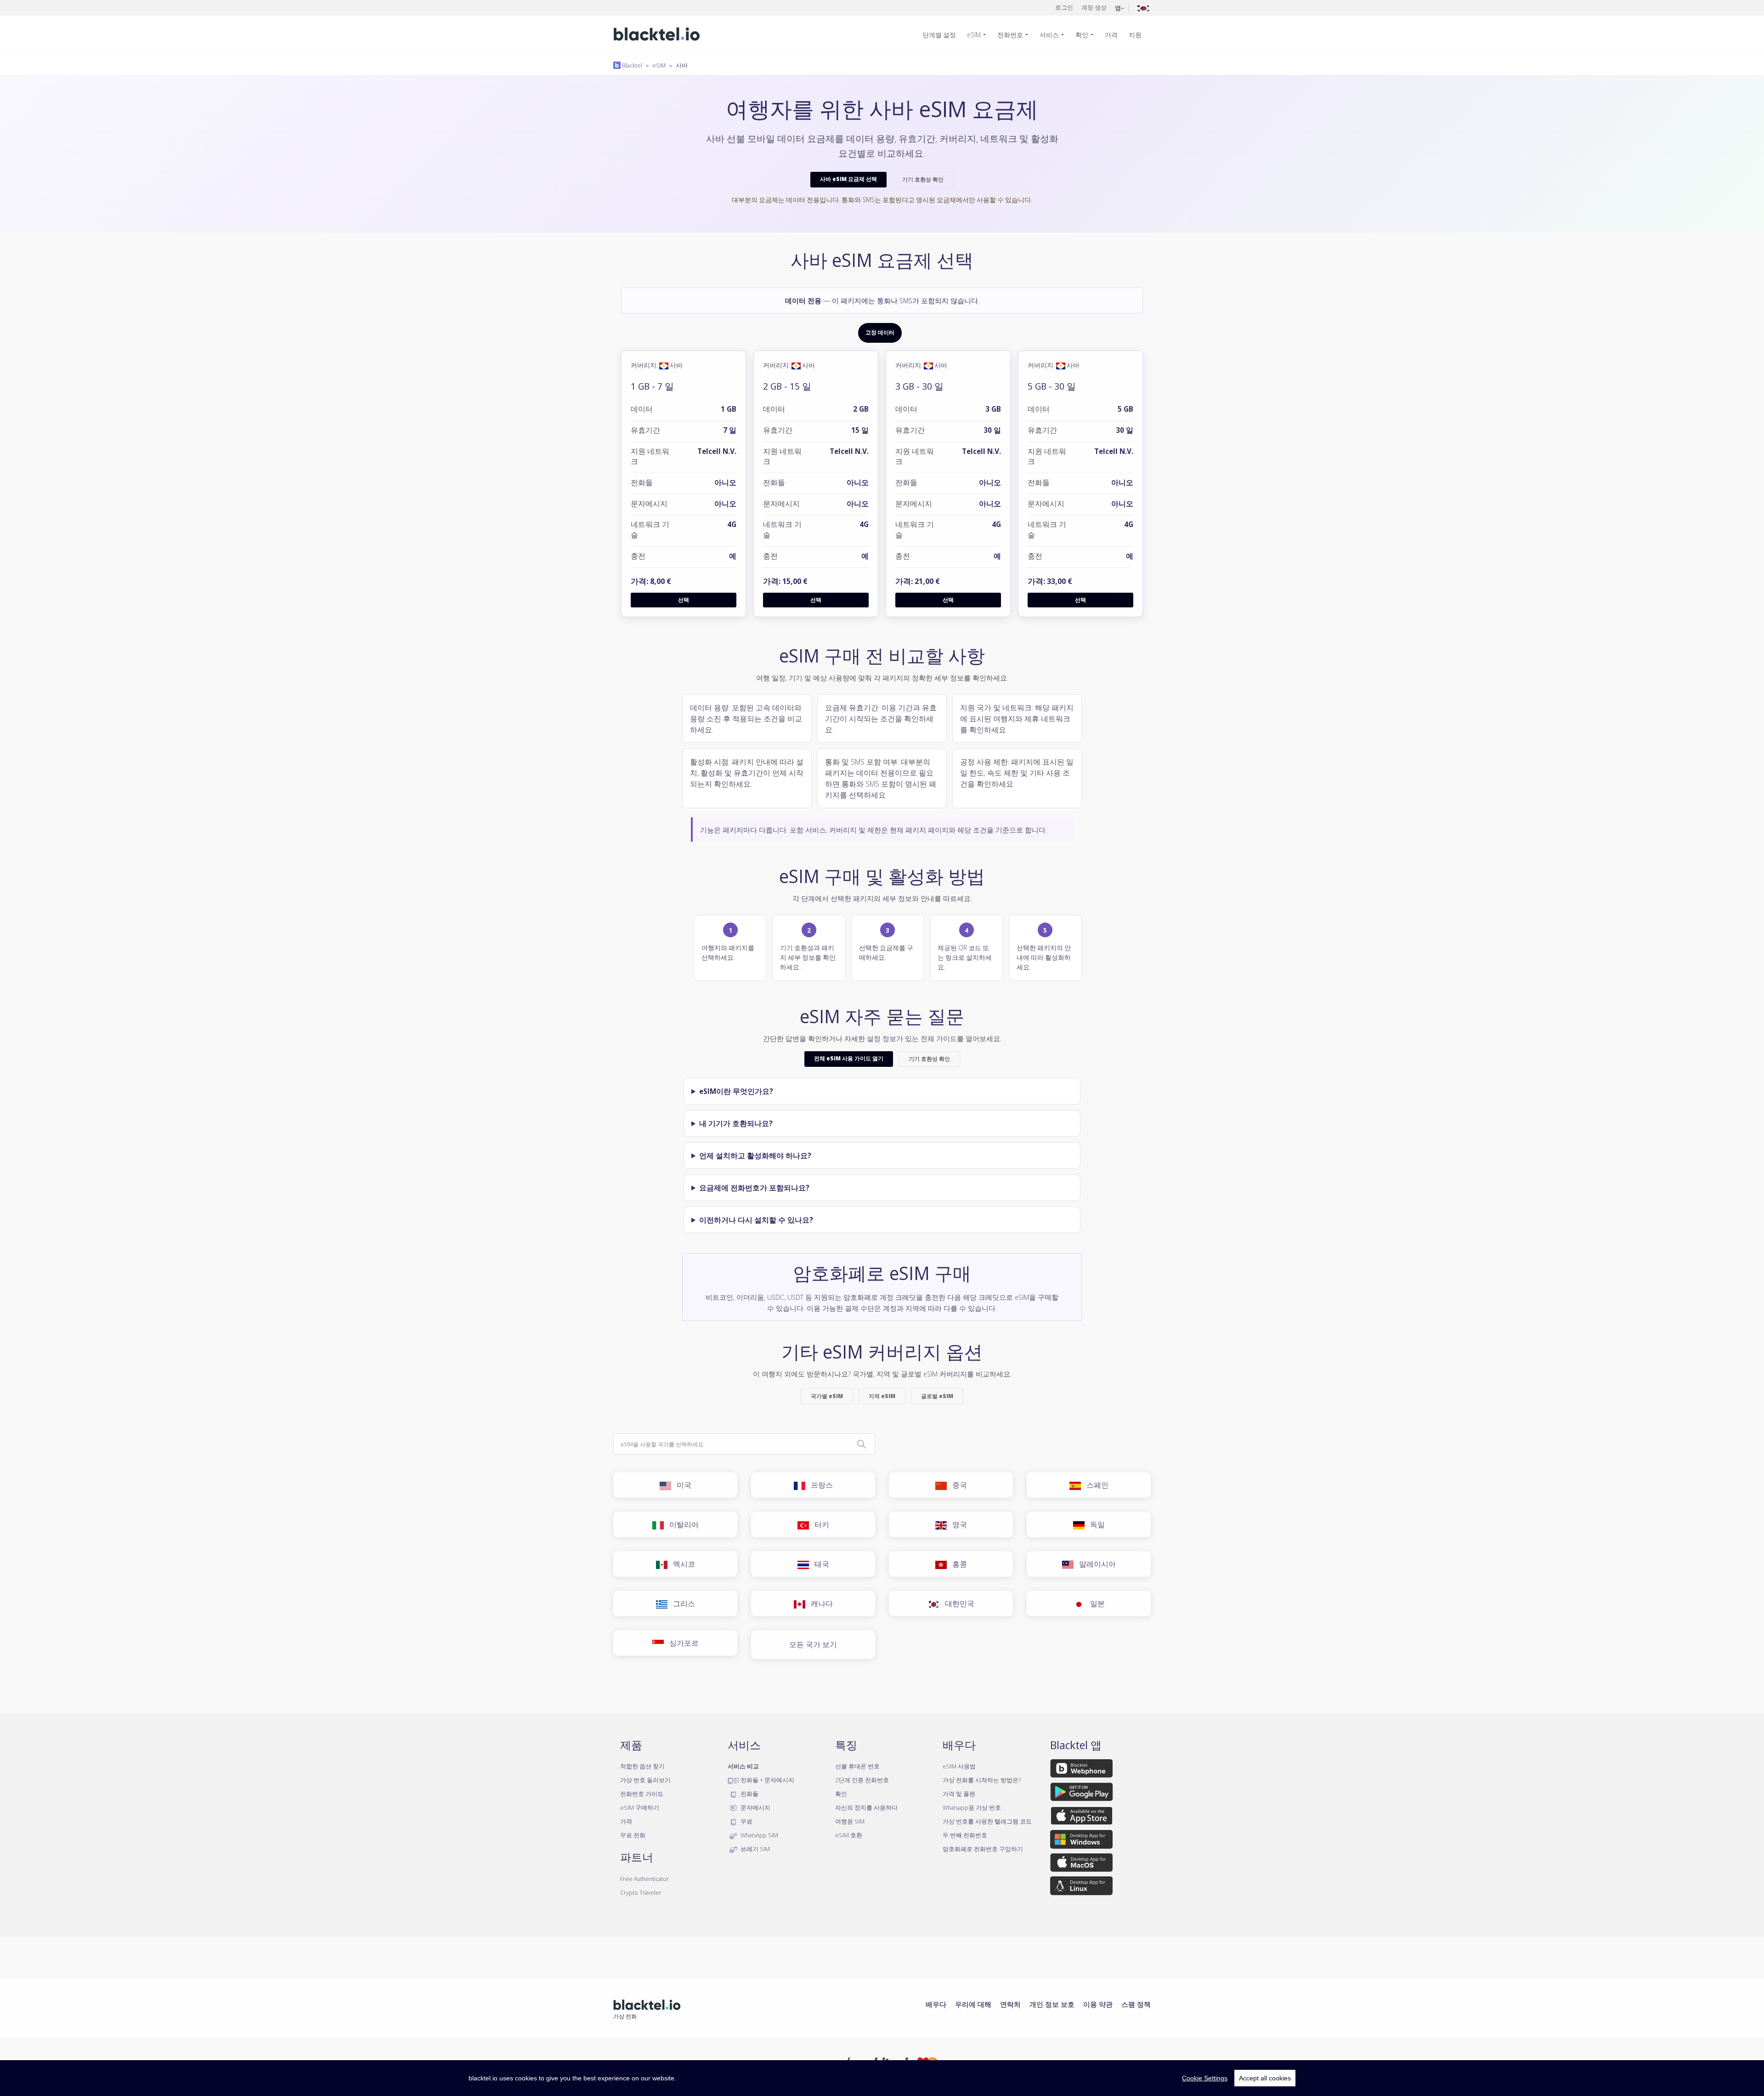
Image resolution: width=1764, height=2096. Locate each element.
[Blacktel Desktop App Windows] (1081, 1841)
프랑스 (819, 1485)
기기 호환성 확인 (923, 179)
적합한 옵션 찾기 (642, 1766)
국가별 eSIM (827, 1396)
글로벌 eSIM (937, 1396)
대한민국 (957, 1603)
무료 (746, 1821)
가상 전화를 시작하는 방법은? (982, 1780)
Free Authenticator (645, 1879)
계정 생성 (1094, 7)
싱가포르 (681, 1643)
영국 (957, 1524)
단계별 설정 (939, 35)
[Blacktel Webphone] (1081, 1770)
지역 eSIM (882, 1396)
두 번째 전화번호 (965, 1835)
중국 (957, 1485)
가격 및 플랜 (959, 1794)
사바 (682, 65)
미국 (681, 1485)
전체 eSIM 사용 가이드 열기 (849, 1058)
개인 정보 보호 (1052, 2004)
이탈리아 (681, 1524)
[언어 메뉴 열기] (1143, 8)
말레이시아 (1095, 1564)
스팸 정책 (1136, 2004)
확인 (1082, 35)
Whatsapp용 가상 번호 (972, 1807)
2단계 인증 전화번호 (862, 1780)
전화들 (749, 1794)
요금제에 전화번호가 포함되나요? (754, 1188)
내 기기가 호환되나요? (736, 1123)
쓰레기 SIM (755, 1849)
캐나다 (819, 1603)
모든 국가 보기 (813, 1644)
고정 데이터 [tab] (880, 333)
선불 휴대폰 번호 (857, 1766)
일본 (1095, 1603)
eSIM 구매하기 (640, 1807)
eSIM (974, 35)
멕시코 (681, 1564)
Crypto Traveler (641, 1892)
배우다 (936, 2004)
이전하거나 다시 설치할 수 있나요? (756, 1220)
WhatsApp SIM (759, 1835)
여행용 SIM (850, 1821)
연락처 (1010, 2004)
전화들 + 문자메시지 (767, 1780)
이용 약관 (1098, 2004)
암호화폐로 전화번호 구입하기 (983, 1849)
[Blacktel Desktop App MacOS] (1081, 1864)
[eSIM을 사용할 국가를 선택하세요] (861, 1445)
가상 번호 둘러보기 (645, 1780)
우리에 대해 (973, 2004)
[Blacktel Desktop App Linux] (1081, 1887)
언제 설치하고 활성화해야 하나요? (755, 1156)
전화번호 (1010, 35)
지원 (1135, 35)
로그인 (1064, 7)
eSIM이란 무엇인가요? (736, 1091)
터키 (819, 1524)
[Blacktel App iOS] (1082, 1818)
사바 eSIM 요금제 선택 (848, 179)
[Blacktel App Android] (1082, 1794)
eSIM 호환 (849, 1835)
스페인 (1095, 1485)
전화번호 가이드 (642, 1794)
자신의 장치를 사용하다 (866, 1807)
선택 (684, 600)
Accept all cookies (1265, 2078)
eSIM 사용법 (959, 1766)
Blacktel (631, 65)
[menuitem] (943, 35)
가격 (1111, 35)
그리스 (681, 1603)
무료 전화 (633, 1835)
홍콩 (957, 1564)
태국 (819, 1564)
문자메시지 (755, 1807)
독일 (1095, 1524)
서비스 (1049, 35)
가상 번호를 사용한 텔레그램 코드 (987, 1821)
